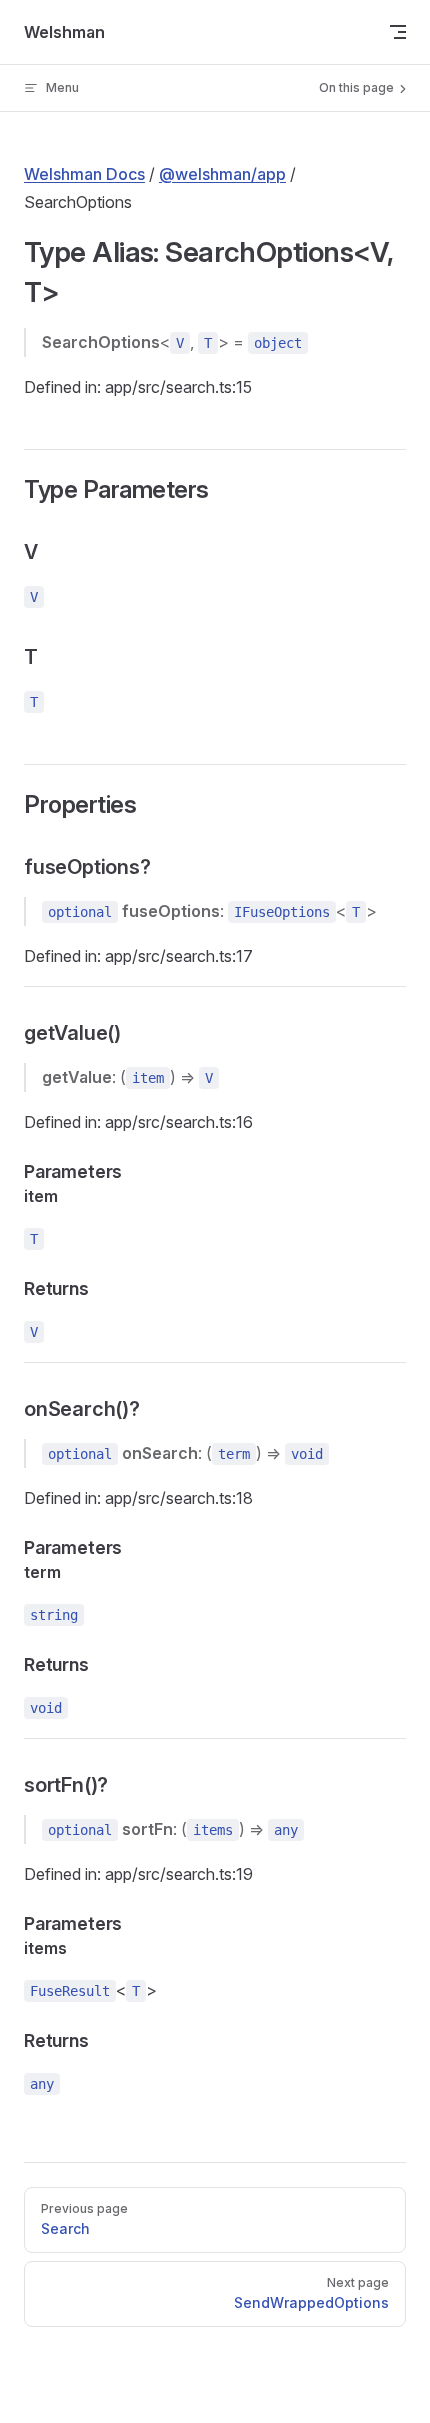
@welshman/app (222, 174)
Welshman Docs (84, 174)
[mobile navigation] (398, 32)
